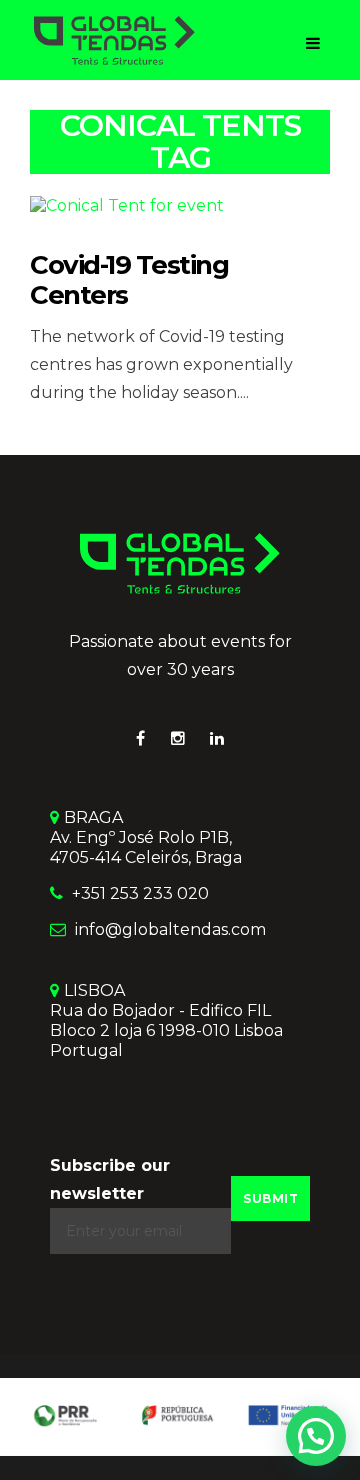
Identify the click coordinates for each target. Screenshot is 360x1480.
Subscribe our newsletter (110, 1179)
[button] (316, 1436)
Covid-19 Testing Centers (129, 280)
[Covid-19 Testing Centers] (127, 204)
